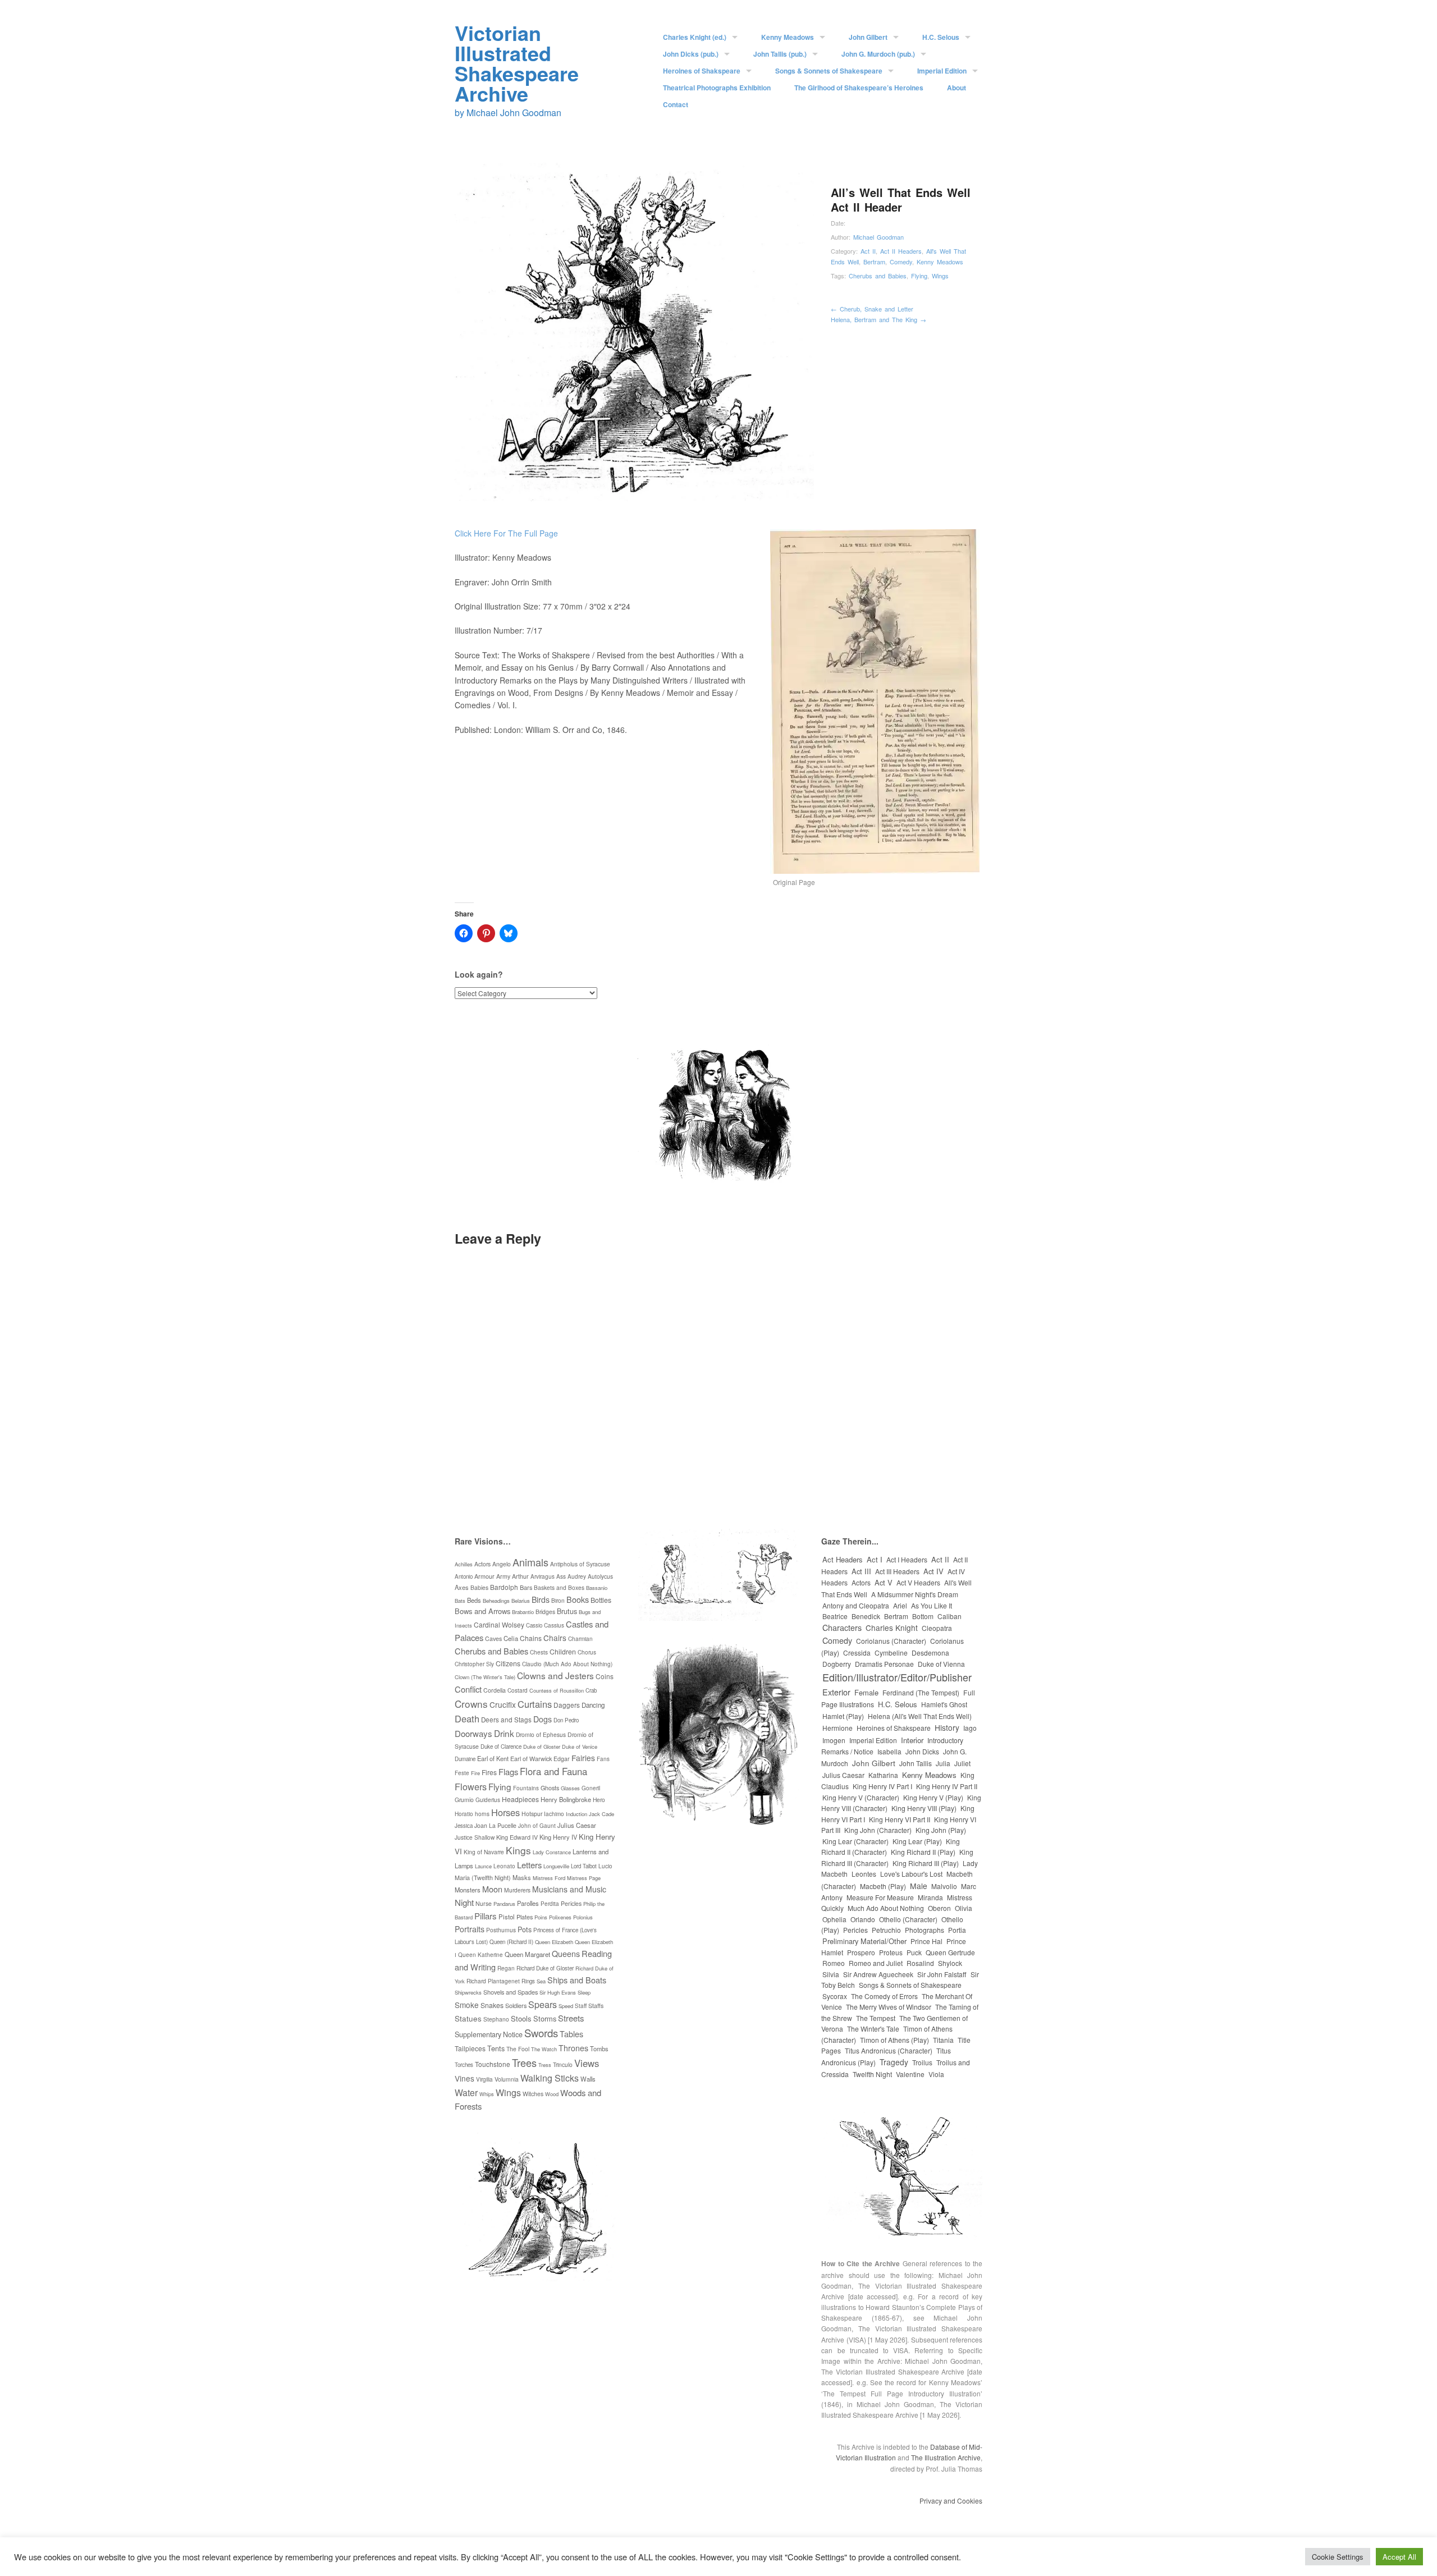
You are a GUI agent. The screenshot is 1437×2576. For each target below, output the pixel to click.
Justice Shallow (475, 1837)
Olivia (964, 1908)
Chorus (587, 1652)
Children (563, 1652)
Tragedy (894, 2062)
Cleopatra (937, 1628)
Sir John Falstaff (942, 1974)
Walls (588, 2079)
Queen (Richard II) (511, 1942)
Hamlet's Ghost (944, 1704)
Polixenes (560, 1917)
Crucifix (503, 1704)
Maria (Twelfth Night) (483, 1878)
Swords (541, 2033)
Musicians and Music (569, 1889)
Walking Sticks (550, 2078)
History (947, 1727)
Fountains (526, 1788)
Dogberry (837, 1664)
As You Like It (932, 1605)
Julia (943, 1763)
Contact (676, 104)
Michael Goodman (878, 237)
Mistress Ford (549, 1878)
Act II (868, 251)
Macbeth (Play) (883, 1886)
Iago (970, 1728)
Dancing (593, 1705)
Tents (496, 2048)
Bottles (601, 1600)
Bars (526, 1587)
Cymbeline (891, 1653)
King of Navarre (484, 1852)
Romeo (834, 1963)
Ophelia (834, 1919)
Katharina (883, 1775)
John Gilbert (868, 37)
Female (866, 1692)
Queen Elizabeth (554, 1942)
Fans (603, 1759)
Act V (884, 1582)
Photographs (925, 1930)
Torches (464, 2065)
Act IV (933, 1571)
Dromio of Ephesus (541, 1734)
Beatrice (835, 1616)
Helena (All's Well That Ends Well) (920, 1716)
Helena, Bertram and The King (878, 319)
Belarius (521, 1601)
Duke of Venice (580, 1747)
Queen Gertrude (950, 1952)
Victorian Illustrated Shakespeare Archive (517, 63)
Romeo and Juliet (876, 1963)
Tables (571, 2034)
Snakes (492, 2005)
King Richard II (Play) (923, 1852)
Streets (571, 2018)
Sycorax (835, 1996)
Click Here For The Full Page (506, 533)
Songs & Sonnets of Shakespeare (829, 71)
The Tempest (876, 2018)
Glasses (570, 1788)
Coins (605, 1676)
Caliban (949, 1616)
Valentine (910, 2074)
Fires (489, 1772)
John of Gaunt (537, 1826)
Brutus (567, 1611)
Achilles (464, 1564)
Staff (581, 2006)
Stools (521, 2018)
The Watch (544, 2049)
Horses (505, 1812)
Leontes (864, 1874)
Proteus (891, 1952)
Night (464, 1902)
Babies (479, 1587)
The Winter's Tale (873, 2029)
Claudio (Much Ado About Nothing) (567, 1664)
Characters (842, 1628)
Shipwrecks (468, 1992)
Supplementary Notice (489, 2034)
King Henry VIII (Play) (924, 1808)
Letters (529, 1865)
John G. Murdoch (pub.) (878, 54)
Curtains (535, 1704)
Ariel (900, 1605)
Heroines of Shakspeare (702, 71)
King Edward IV (517, 1837)
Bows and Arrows (482, 1611)
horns (482, 1814)
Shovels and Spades (511, 1992)
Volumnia (507, 2079)
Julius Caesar (577, 1825)
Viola (936, 2074)
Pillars (486, 1916)
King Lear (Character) (855, 1841)
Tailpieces (470, 2048)
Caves (493, 1638)
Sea (541, 1981)
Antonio (464, 1576)
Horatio (464, 1814)
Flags (508, 1771)
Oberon (939, 1908)
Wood (552, 2094)
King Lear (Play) (917, 1841)
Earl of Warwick (531, 1759)
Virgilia (484, 2079)
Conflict (468, 1689)
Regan (506, 1968)
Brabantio (523, 1612)
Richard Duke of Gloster (545, 1968)
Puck (914, 1952)
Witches (533, 2094)
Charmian (580, 1639)
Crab (591, 1690)
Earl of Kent (493, 1758)
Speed (566, 2006)
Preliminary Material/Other (864, 1941)
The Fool (518, 2049)
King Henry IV (558, 1837)
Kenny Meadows (788, 37)
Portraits (470, 1929)
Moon (492, 1889)
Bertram (874, 262)
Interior (912, 1740)
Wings (940, 276)
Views (587, 2063)
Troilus (922, 2062)
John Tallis (916, 1763)
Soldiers (516, 2005)
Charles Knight (892, 1628)
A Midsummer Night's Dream (915, 1594)
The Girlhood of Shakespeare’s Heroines (859, 88)
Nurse (484, 1903)
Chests (539, 1652)
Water (466, 2092)
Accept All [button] (1399, 2557)
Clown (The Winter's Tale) (485, 1677)
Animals (530, 1562)
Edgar (562, 1759)
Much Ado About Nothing (886, 1908)
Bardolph (504, 1587)
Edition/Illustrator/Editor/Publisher (897, 1677)
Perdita (550, 1904)
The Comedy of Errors (884, 1996)
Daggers (567, 1705)
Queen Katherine (480, 1955)
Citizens (508, 1663)
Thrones (573, 2048)
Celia (511, 1638)
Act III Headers (897, 1571)
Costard (518, 1690)
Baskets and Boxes (559, 1587)
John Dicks (922, 1751)
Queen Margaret (527, 1954)
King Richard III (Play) (926, 1863)
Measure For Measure (880, 1897)
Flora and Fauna (553, 1771)
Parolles (528, 1903)
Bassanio (597, 1588)
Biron (558, 1600)
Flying (919, 276)
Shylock (950, 1963)
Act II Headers (901, 251)
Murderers (517, 1890)
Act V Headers (918, 1582)
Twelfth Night (872, 2074)
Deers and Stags (506, 1720)
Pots (525, 1929)
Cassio (534, 1625)
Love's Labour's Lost (911, 1874)
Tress (545, 2065)
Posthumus (501, 1930)
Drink (504, 1733)
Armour (484, 1576)
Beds (474, 1600)
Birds (541, 1599)
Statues (468, 2018)
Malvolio (944, 1886)
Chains (531, 1638)
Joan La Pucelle (495, 1825)
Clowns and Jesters (555, 1675)
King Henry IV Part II (947, 1786)
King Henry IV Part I (882, 1786)
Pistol (507, 1917)
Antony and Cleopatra (856, 1605)
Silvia (831, 1974)
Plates (525, 1917)
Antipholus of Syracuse (580, 1564)
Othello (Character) (908, 1919)
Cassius (554, 1625)
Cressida (857, 1653)
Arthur (520, 1576)
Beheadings (496, 1601)
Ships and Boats (577, 1980)
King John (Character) (878, 1830)
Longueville (556, 1866)
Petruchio (886, 1930)
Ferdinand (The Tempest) (921, 1692)
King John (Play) (941, 1830)
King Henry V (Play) (933, 1797)
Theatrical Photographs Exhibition (717, 88)
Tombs (599, 2048)
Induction (576, 1814)
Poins (541, 1917)
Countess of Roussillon (557, 1690)
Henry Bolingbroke (566, 1799)
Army (503, 1576)
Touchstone (493, 2064)
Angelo (502, 1564)
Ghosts (550, 1788)
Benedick (866, 1616)
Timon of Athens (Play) (894, 2040)
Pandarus (504, 1904)
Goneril (591, 1788)
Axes (462, 1587)
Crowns (471, 1704)
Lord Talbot (584, 1866)
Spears (543, 2004)
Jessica (464, 1826)
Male (919, 1886)
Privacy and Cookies (951, 2501)
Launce (483, 1866)
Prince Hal (926, 1941)
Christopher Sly (474, 1664)
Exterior (836, 1692)
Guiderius (488, 1800)
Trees (524, 2062)
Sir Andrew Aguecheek (878, 1974)
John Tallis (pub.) (780, 54)
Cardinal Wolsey (499, 1624)
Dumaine (465, 1759)
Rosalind (920, 1963)
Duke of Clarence (501, 1747)
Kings (518, 1850)
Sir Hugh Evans (558, 1992)
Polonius (583, 1917)
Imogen (834, 1740)
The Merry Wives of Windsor (889, 2007)
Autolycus (600, 1576)
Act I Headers (907, 1559)
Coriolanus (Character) (891, 1641)
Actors (482, 1564)
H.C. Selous (941, 37)
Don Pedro (566, 1720)
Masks (522, 1877)
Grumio (464, 1800)
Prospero (861, 1952)
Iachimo (554, 1814)
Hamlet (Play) (843, 1716)
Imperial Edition (942, 71)
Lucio (605, 1866)
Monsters (468, 1890)
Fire (475, 1773)
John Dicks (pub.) (691, 54)
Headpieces (520, 1799)
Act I (875, 1559)
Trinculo (563, 2064)
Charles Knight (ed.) (695, 37)
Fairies (583, 1758)
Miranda (930, 1897)
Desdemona (930, 1653)
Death (467, 1718)
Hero (599, 1800)
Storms (545, 2018)
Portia (957, 1930)
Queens (566, 1954)
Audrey (577, 1576)
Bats (460, 1601)
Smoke (467, 2005)
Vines (464, 2078)
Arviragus (543, 1576)
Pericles (571, 1903)
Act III (861, 1571)
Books (578, 1599)
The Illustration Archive (946, 2457)
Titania (943, 2040)
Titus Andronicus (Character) (889, 2050)
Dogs (543, 1719)
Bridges (545, 1612)
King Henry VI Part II (900, 1819)
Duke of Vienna (941, 1664)
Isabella (889, 1751)
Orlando (863, 1919)
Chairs (555, 1638)
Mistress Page (584, 1878)
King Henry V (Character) (861, 1797)
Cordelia (495, 1690)
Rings (528, 1981)
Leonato (504, 1866)
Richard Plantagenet (493, 1981)
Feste (462, 1773)
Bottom (923, 1616)
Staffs (596, 2006)
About (957, 88)
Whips (487, 2094)
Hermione (838, 1728)
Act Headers (843, 1559)
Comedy (901, 262)
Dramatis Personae (884, 1664)
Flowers (471, 1786)
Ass (561, 1576)
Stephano (496, 2019)
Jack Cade (601, 1814)
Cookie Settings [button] (1338, 2557)
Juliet (962, 1763)
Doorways (473, 1733)
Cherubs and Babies (878, 276)
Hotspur (532, 1814)
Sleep (584, 1992)
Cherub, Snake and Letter (872, 309)
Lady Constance (552, 1852)
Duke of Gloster (542, 1747)
